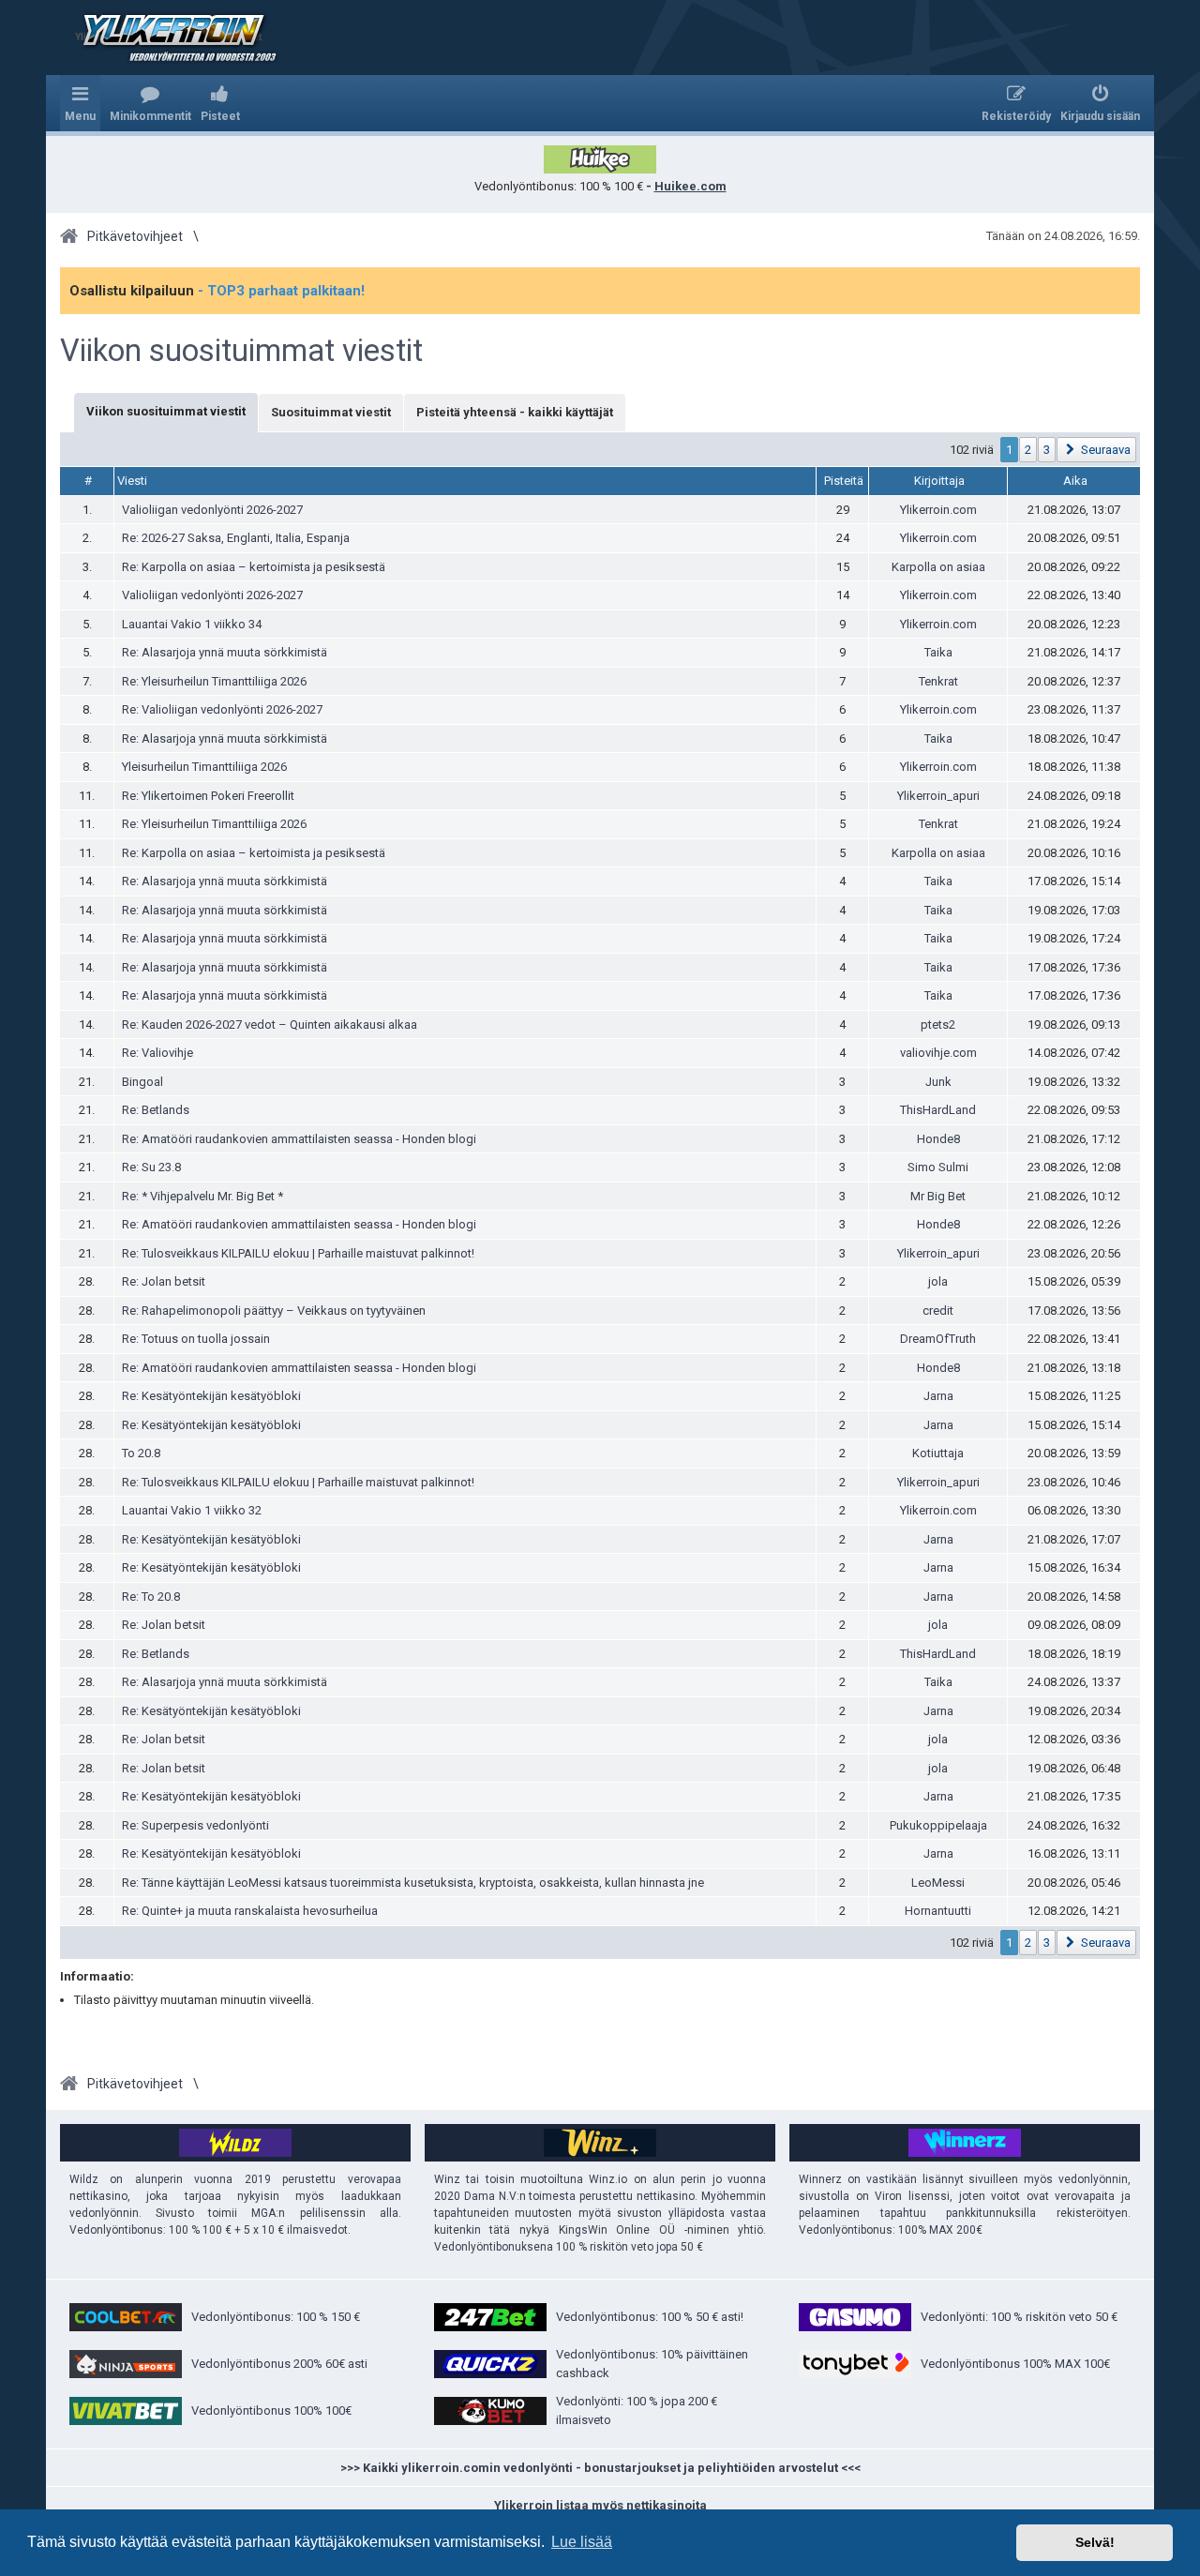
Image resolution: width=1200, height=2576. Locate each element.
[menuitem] (150, 103)
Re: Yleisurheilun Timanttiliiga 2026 (214, 681)
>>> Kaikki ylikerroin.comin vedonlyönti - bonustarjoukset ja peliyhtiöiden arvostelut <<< (600, 2468)
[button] (1096, 450)
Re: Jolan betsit (164, 1281)
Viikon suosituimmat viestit (241, 351)
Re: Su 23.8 (151, 1167)
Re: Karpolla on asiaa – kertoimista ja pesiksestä (254, 567)
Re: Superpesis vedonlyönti (195, 1825)
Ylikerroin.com (938, 510)
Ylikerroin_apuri (938, 796)
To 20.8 (141, 1453)
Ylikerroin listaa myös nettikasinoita (600, 2505)
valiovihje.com (938, 1053)
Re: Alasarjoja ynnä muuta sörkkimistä (225, 652)
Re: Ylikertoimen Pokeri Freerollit (208, 796)
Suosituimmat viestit (331, 412)
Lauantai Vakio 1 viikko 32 (192, 1510)
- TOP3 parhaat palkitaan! (281, 291)
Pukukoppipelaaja (938, 1825)
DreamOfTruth (938, 1339)
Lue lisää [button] (582, 2542)
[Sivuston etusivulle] (168, 38)
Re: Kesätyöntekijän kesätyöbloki (211, 1396)
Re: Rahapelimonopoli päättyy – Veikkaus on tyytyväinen (274, 1311)
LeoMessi (938, 1883)
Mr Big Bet (938, 1196)
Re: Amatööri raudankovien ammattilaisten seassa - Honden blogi (299, 1139)
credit (938, 1311)
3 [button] (1047, 450)
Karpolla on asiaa (938, 567)
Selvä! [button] (1095, 2542)
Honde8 (938, 1139)
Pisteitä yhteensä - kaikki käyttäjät (515, 412)
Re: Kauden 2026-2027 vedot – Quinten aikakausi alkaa (270, 1024)
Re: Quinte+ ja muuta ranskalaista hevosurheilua (250, 1911)
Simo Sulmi (938, 1167)
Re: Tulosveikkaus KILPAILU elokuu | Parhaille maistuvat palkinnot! (298, 1253)
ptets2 (938, 1024)
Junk (938, 1082)
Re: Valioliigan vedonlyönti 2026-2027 (222, 709)
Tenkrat (938, 681)
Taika (938, 652)
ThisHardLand (938, 1110)
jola (938, 1281)
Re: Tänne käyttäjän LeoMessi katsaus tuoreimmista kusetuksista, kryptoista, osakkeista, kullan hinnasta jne (413, 1883)
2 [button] (1028, 450)
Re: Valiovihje (157, 1053)
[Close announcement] (1125, 282)
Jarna (938, 1396)
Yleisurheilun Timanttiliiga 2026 (204, 767)
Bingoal (142, 1082)
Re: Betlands (156, 1110)
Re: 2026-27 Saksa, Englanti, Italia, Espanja (236, 538)
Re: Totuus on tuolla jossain (196, 1339)
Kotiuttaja (938, 1453)
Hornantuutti (938, 1911)
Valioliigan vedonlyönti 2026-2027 (212, 510)
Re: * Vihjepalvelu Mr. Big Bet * (202, 1196)
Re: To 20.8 (151, 1597)
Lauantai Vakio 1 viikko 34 (192, 624)
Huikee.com (690, 186)
